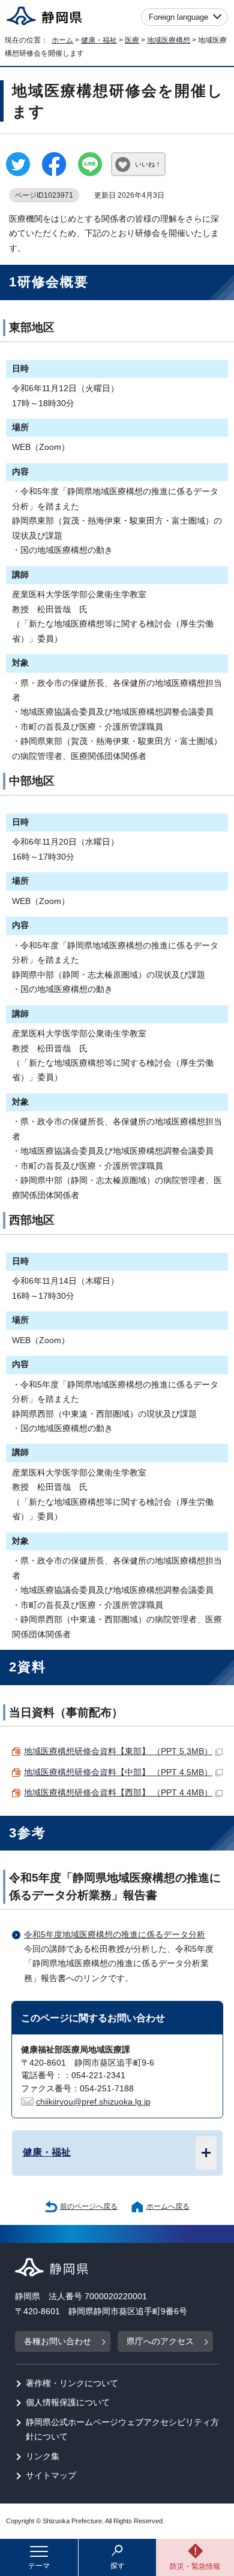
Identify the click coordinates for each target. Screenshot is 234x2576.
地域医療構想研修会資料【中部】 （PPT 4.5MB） (118, 1772)
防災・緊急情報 (195, 2566)
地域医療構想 (169, 40)
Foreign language (178, 17)
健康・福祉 (99, 40)
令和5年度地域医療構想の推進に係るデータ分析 (115, 1935)
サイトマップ (51, 2476)
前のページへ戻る (89, 2206)
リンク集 (43, 2456)
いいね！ (148, 164)
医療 (132, 40)
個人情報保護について (68, 2403)
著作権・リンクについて (72, 2383)
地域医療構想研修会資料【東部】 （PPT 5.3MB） (118, 1751)
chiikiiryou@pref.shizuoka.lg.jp (93, 2102)
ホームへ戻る (168, 2206)
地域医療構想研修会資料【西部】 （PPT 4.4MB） (118, 1793)
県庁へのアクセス (160, 2341)
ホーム (62, 40)
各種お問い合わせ (58, 2341)
